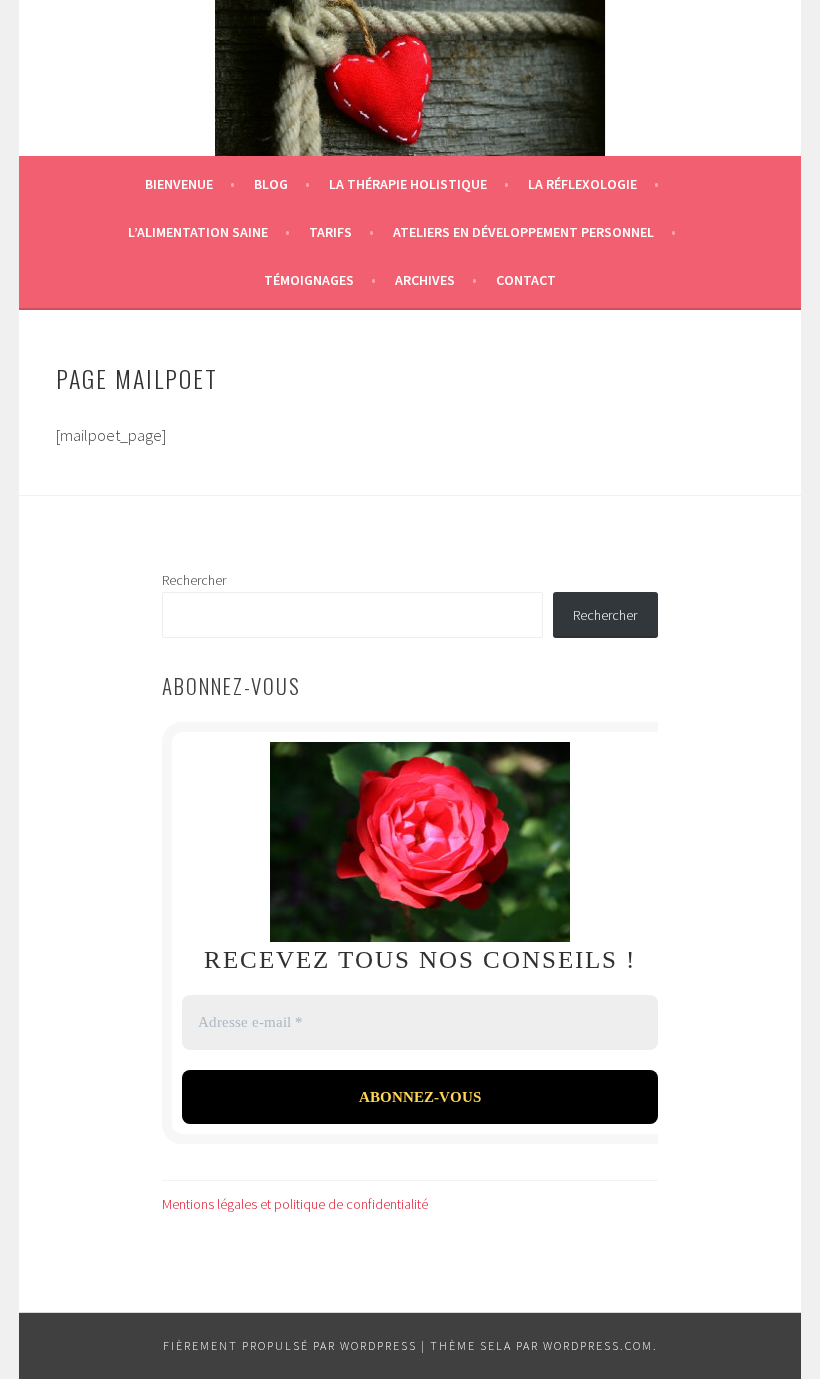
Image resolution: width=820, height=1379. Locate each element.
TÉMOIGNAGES (309, 280)
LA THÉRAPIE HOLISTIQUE (408, 184)
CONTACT (526, 280)
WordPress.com (598, 1345)
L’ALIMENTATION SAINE (198, 232)
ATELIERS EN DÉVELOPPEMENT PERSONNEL (523, 232)
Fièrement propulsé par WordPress (290, 1345)
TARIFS (330, 232)
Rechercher (194, 580)
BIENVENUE (179, 184)
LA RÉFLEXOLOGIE (582, 184)
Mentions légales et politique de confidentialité (295, 1204)
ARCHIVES (425, 280)
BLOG (271, 184)
